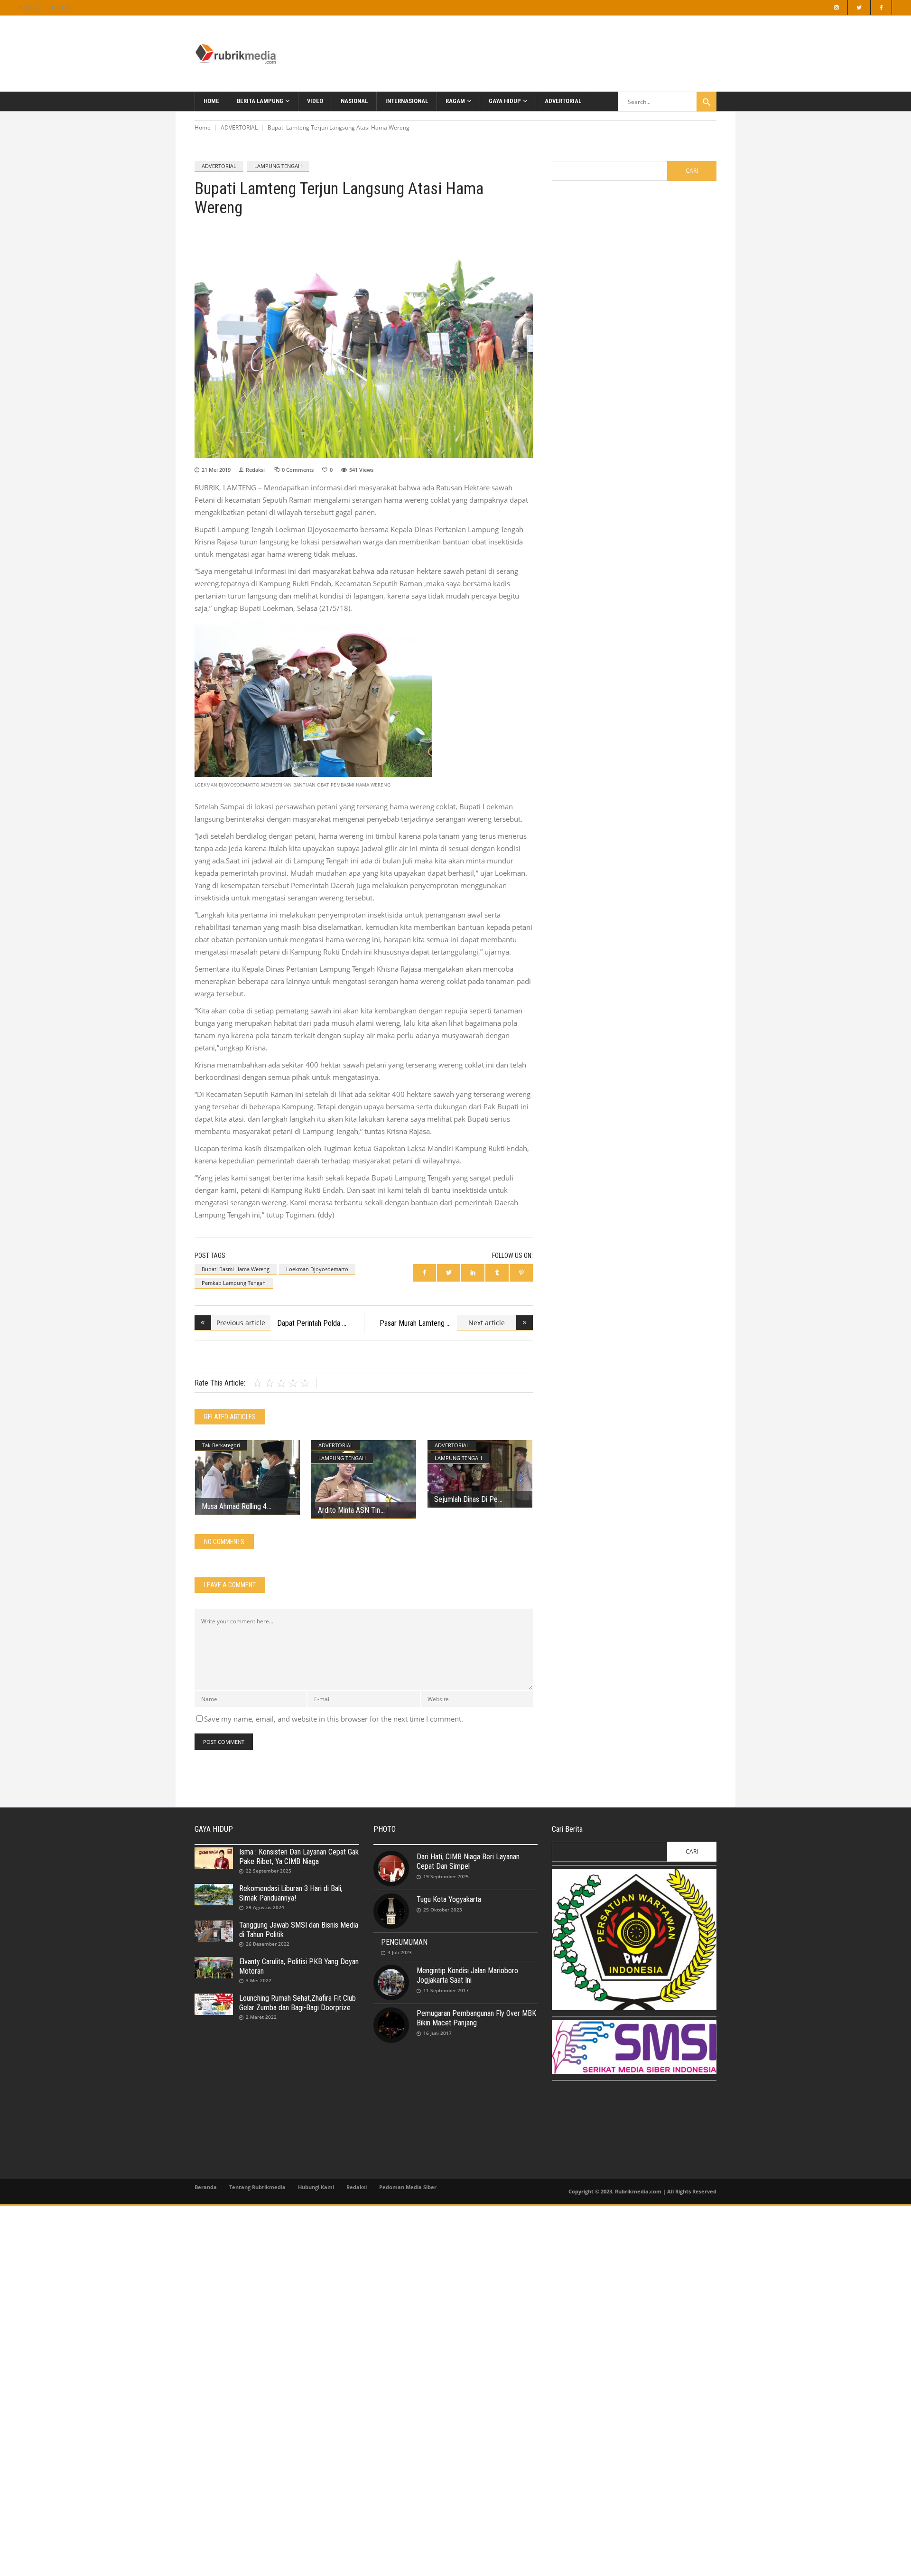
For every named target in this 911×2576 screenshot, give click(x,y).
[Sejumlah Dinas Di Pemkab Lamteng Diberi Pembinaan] (480, 1474)
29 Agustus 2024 (265, 1907)
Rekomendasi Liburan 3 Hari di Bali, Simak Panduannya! (291, 1893)
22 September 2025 (269, 1871)
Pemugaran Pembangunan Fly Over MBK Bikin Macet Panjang (476, 2018)
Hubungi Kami (316, 2187)
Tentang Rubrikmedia (257, 2187)
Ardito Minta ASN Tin (349, 1510)
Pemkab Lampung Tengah (234, 1283)
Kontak (61, 7)
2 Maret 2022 (261, 2017)
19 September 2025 (446, 1876)
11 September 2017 (446, 1990)
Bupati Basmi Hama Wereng (236, 1269)
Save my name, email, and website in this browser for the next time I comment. (334, 1719)
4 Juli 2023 (400, 1952)
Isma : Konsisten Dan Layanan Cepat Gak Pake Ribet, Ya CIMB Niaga (299, 1857)
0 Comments (298, 470)
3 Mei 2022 (259, 1980)
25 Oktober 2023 (443, 1910)
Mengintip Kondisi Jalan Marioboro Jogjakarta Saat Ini (467, 1975)
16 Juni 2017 (437, 2033)
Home (203, 127)
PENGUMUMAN (404, 1942)
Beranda (206, 2187)
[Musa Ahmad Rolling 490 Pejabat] (247, 1477)
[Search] (706, 102)
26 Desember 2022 (268, 1944)
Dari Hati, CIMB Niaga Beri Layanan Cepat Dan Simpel (468, 1861)
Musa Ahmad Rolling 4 (234, 1506)
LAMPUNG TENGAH (278, 166)
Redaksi (29, 7)
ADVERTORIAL (239, 127)
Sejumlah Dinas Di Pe (466, 1499)
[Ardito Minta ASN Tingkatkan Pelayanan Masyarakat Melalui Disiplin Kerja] (364, 1480)
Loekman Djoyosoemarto (317, 1269)
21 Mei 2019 (216, 470)
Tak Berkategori (221, 1445)
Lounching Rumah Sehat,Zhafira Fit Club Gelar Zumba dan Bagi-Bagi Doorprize (297, 2003)
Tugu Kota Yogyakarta (449, 1899)
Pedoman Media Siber (408, 2187)
